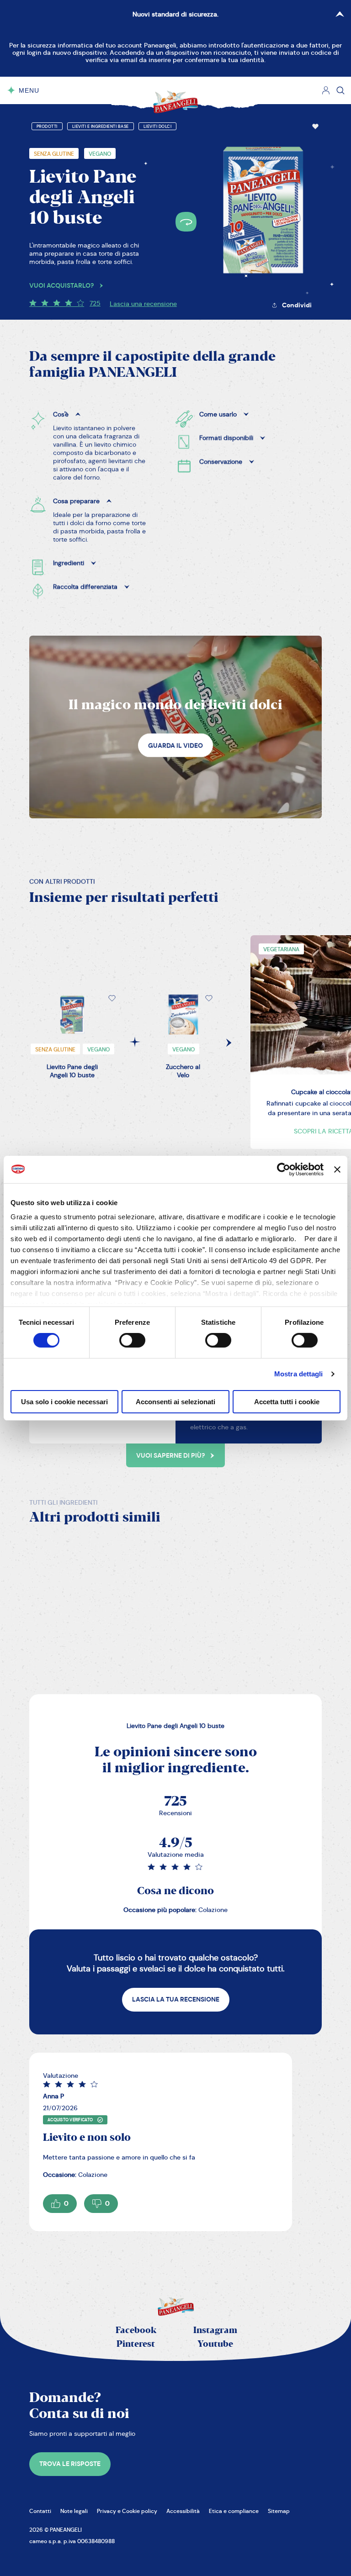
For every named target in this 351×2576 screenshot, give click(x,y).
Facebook (136, 2331)
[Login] (326, 90)
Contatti (40, 2511)
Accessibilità (183, 2511)
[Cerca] (340, 90)
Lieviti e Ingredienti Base (101, 126)
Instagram (215, 2331)
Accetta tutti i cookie (287, 1402)
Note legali (74, 2511)
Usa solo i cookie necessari (64, 1402)
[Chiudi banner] (337, 1169)
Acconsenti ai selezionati (175, 1402)
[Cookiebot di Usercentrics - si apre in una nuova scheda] (284, 1169)
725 (95, 303)
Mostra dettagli (299, 1374)
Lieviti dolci (158, 126)
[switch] (132, 1340)
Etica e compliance (234, 2511)
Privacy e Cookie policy (127, 2511)
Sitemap (279, 2511)
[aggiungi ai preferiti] (315, 126)
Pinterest (136, 2344)
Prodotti (47, 126)
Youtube (215, 2344)
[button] (315, 126)
